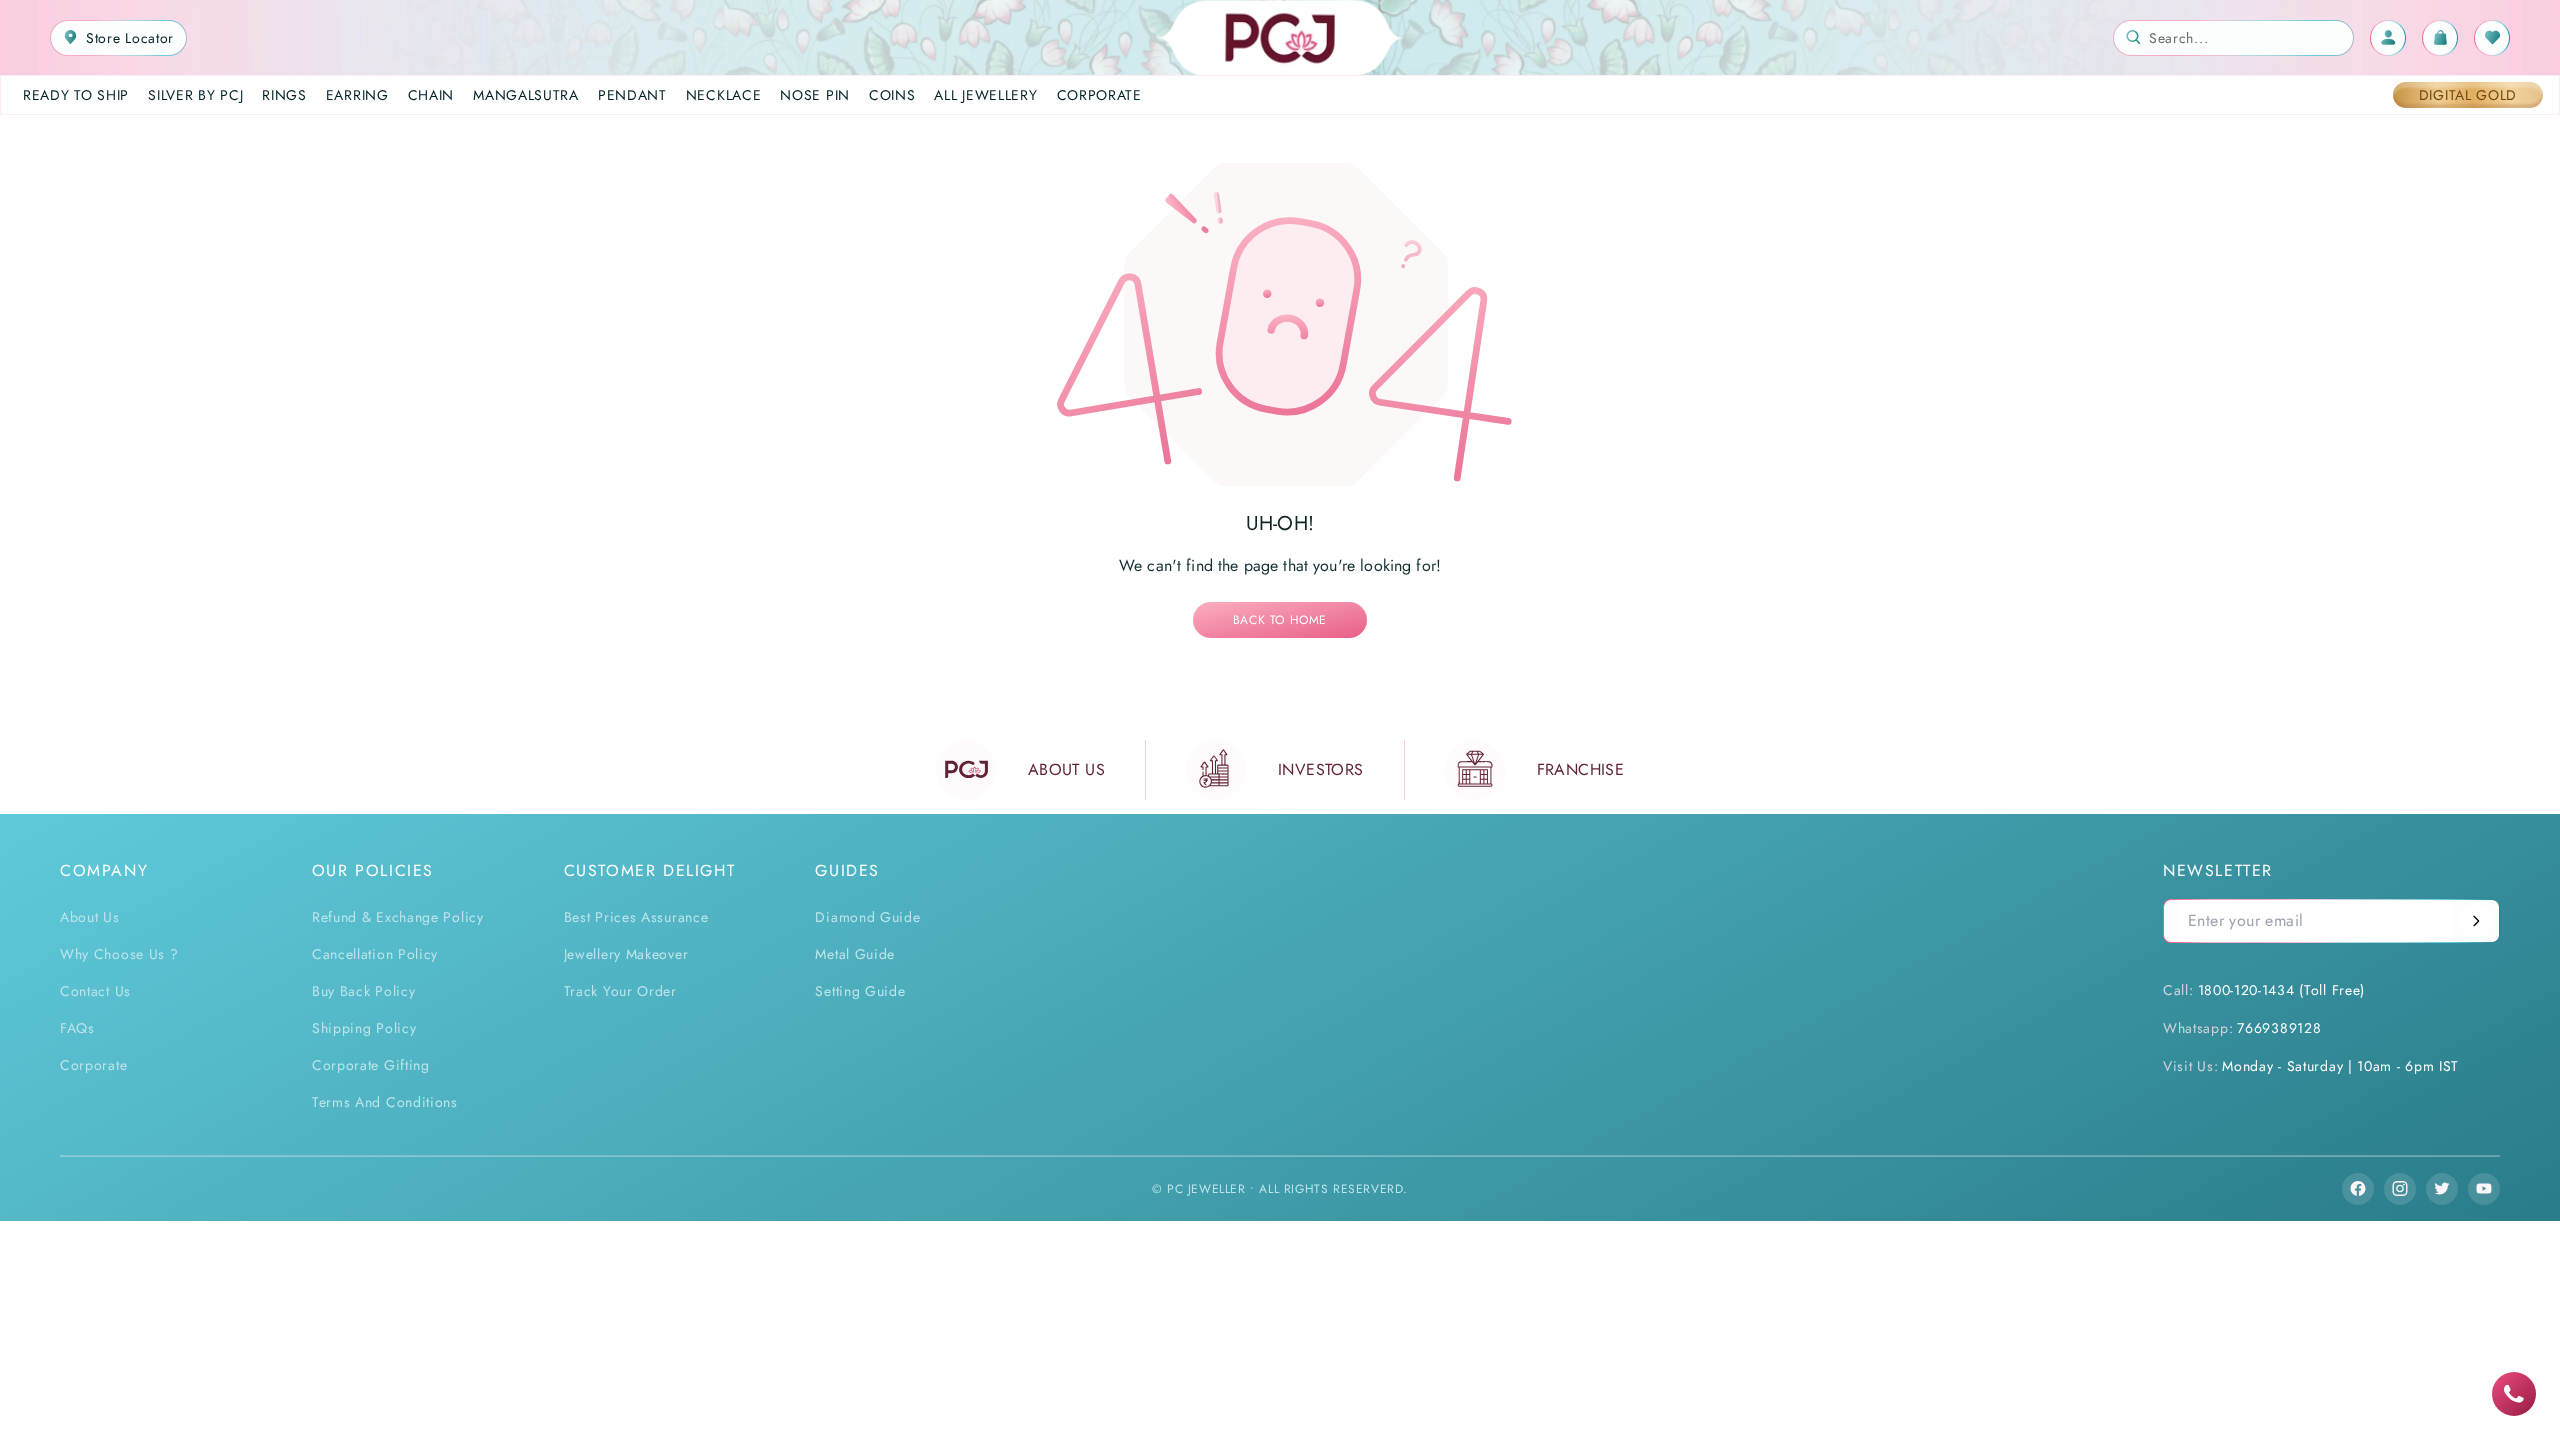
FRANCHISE (1581, 769)
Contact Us (95, 991)
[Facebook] (2358, 1189)
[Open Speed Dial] (2514, 1394)
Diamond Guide (867, 917)
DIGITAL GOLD (2468, 95)
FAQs (77, 1028)
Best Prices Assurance (636, 917)
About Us (90, 917)
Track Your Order (620, 991)
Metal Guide (855, 954)
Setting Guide (860, 991)
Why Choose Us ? (119, 954)
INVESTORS (1321, 769)
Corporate (93, 1065)
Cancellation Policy (375, 954)
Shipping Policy (364, 1028)
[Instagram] (2400, 1189)
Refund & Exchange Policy (398, 917)
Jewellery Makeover (626, 954)
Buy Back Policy (364, 991)
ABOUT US (1066, 769)
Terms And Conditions (385, 1102)
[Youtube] (2484, 1189)
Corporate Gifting (371, 1065)
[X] (2442, 1189)
